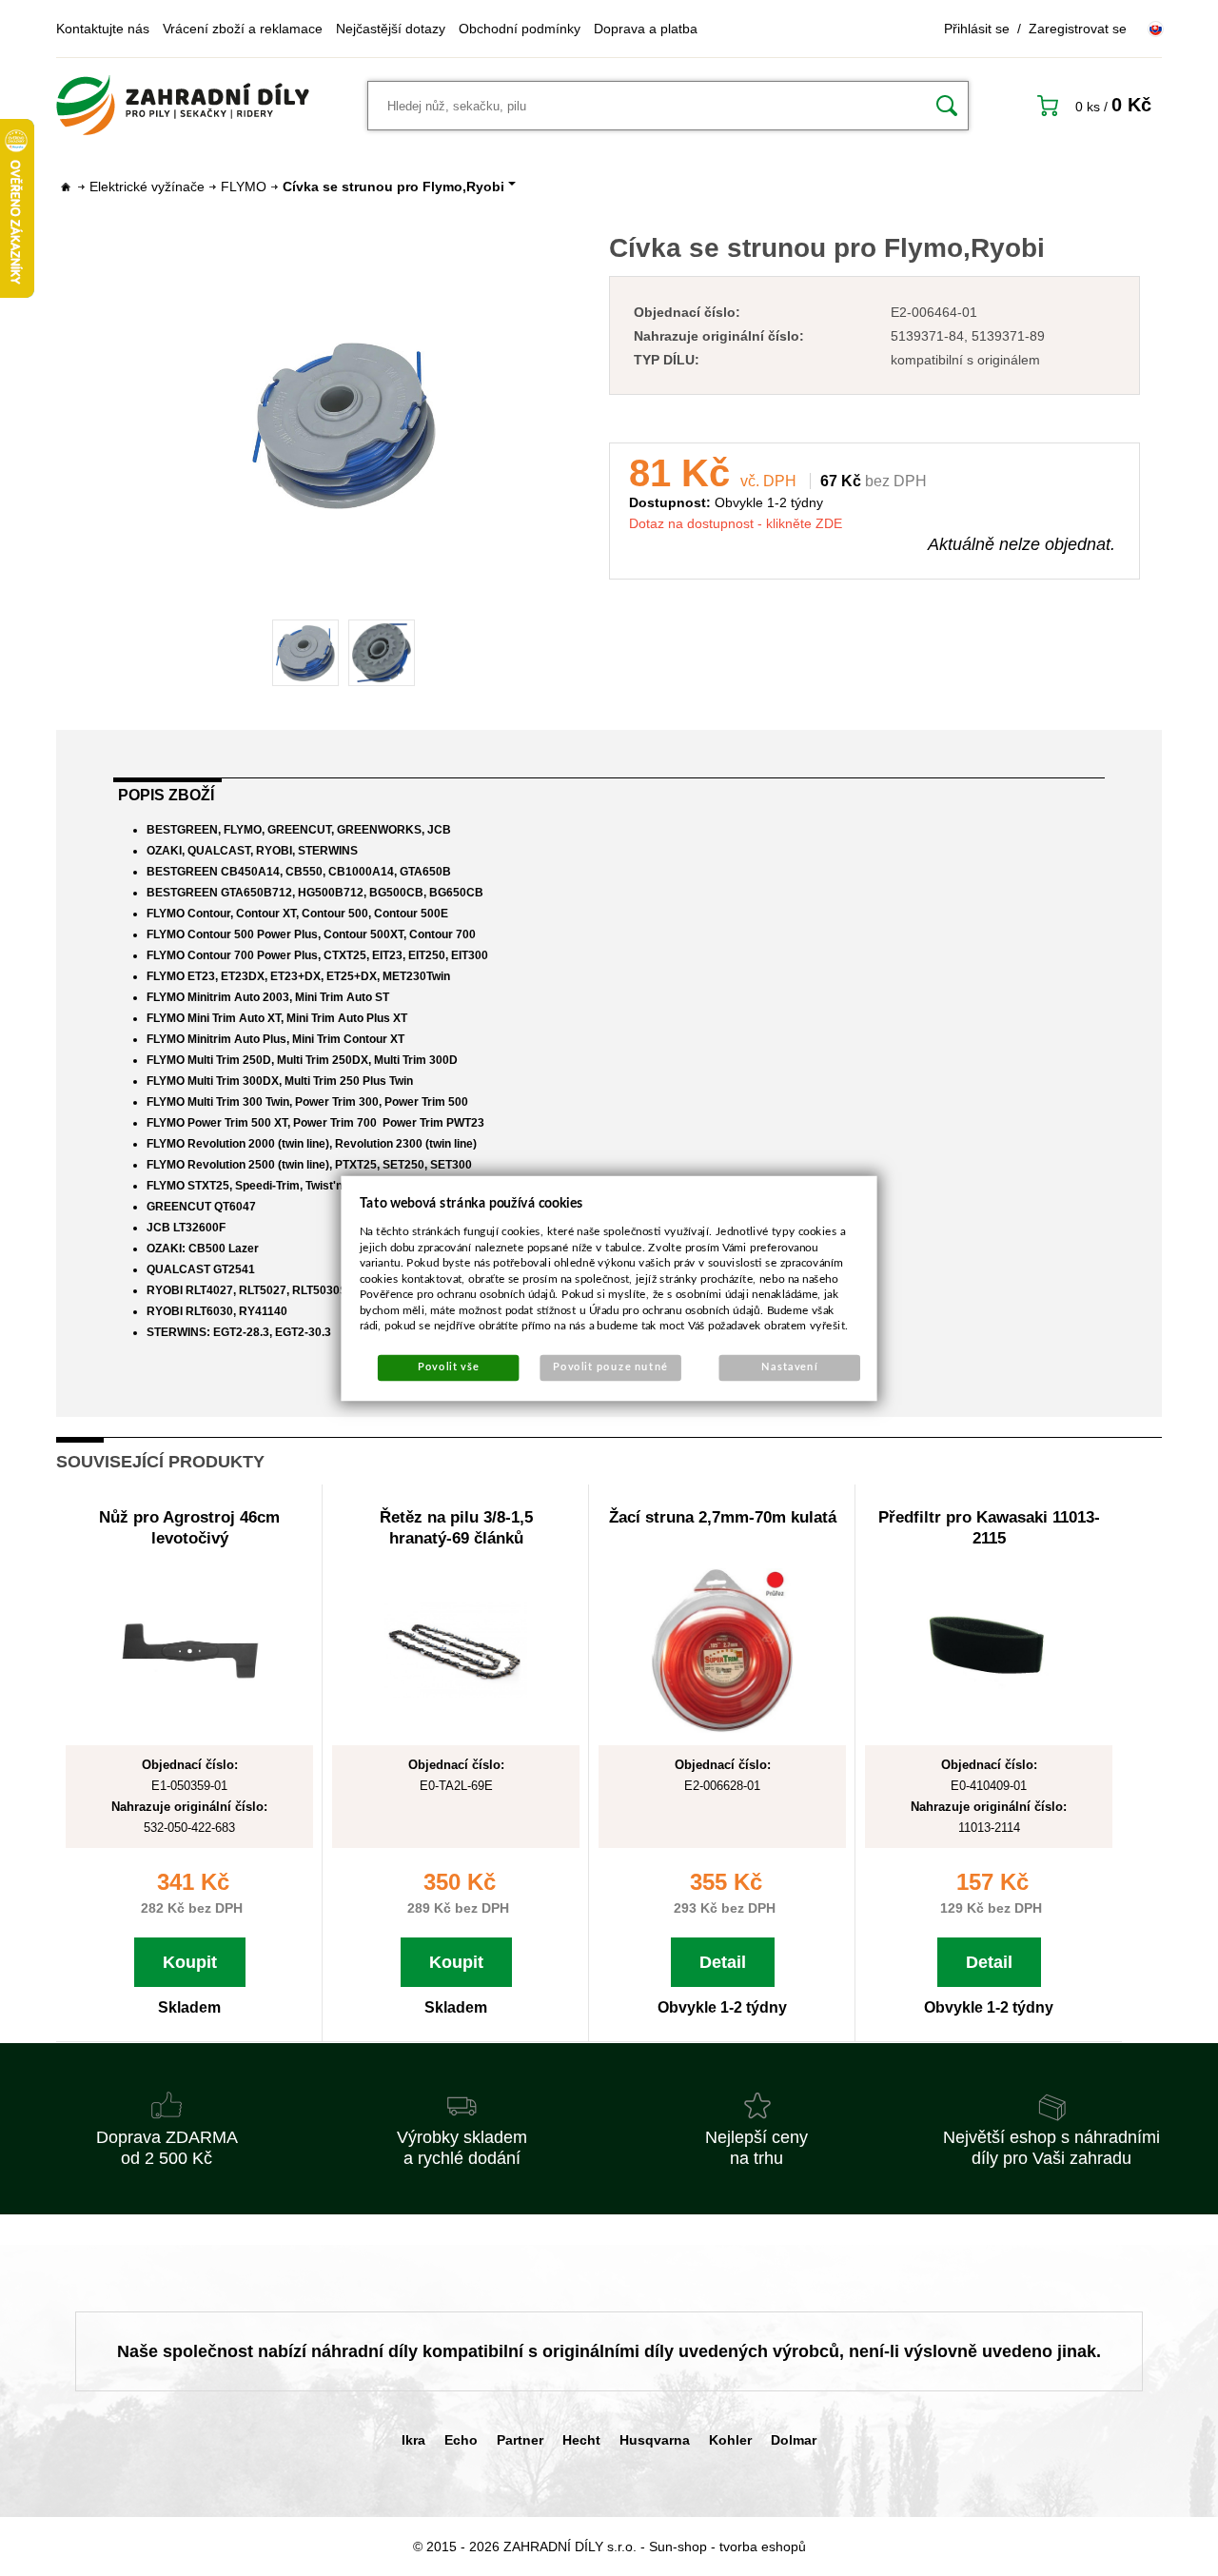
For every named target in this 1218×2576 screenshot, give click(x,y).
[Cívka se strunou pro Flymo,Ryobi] (344, 425)
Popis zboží (166, 795)
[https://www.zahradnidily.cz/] (183, 106)
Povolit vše (448, 1367)
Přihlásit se (977, 29)
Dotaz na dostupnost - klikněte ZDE (736, 523)
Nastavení (789, 1367)
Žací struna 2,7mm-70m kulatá (723, 1517)
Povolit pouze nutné (610, 1367)
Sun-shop (678, 2547)
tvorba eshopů (763, 2547)
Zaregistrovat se (1078, 29)
